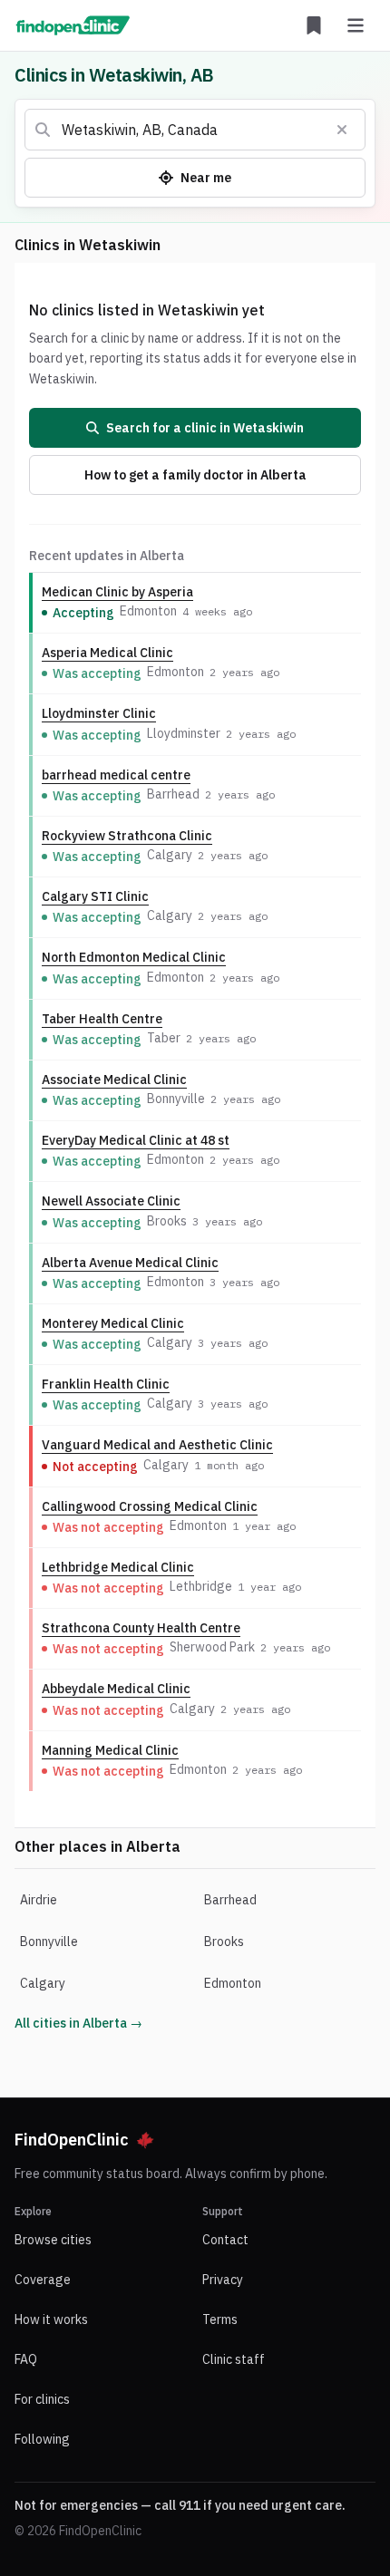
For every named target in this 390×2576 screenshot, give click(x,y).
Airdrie (39, 1900)
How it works (51, 2319)
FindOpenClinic (72, 2140)
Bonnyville (49, 1942)
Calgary (43, 1983)
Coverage (43, 2280)
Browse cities (53, 2240)
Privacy (223, 2280)
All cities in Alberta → (78, 2023)
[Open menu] (356, 25)
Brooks (224, 1942)
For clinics (42, 2399)
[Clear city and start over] (342, 130)
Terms (220, 2319)
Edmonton (233, 1983)
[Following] (314, 25)
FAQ (26, 2359)
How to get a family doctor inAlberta (195, 475)
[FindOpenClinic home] (73, 25)
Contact (225, 2240)
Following (42, 2439)
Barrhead (230, 1900)
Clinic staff (234, 2359)
